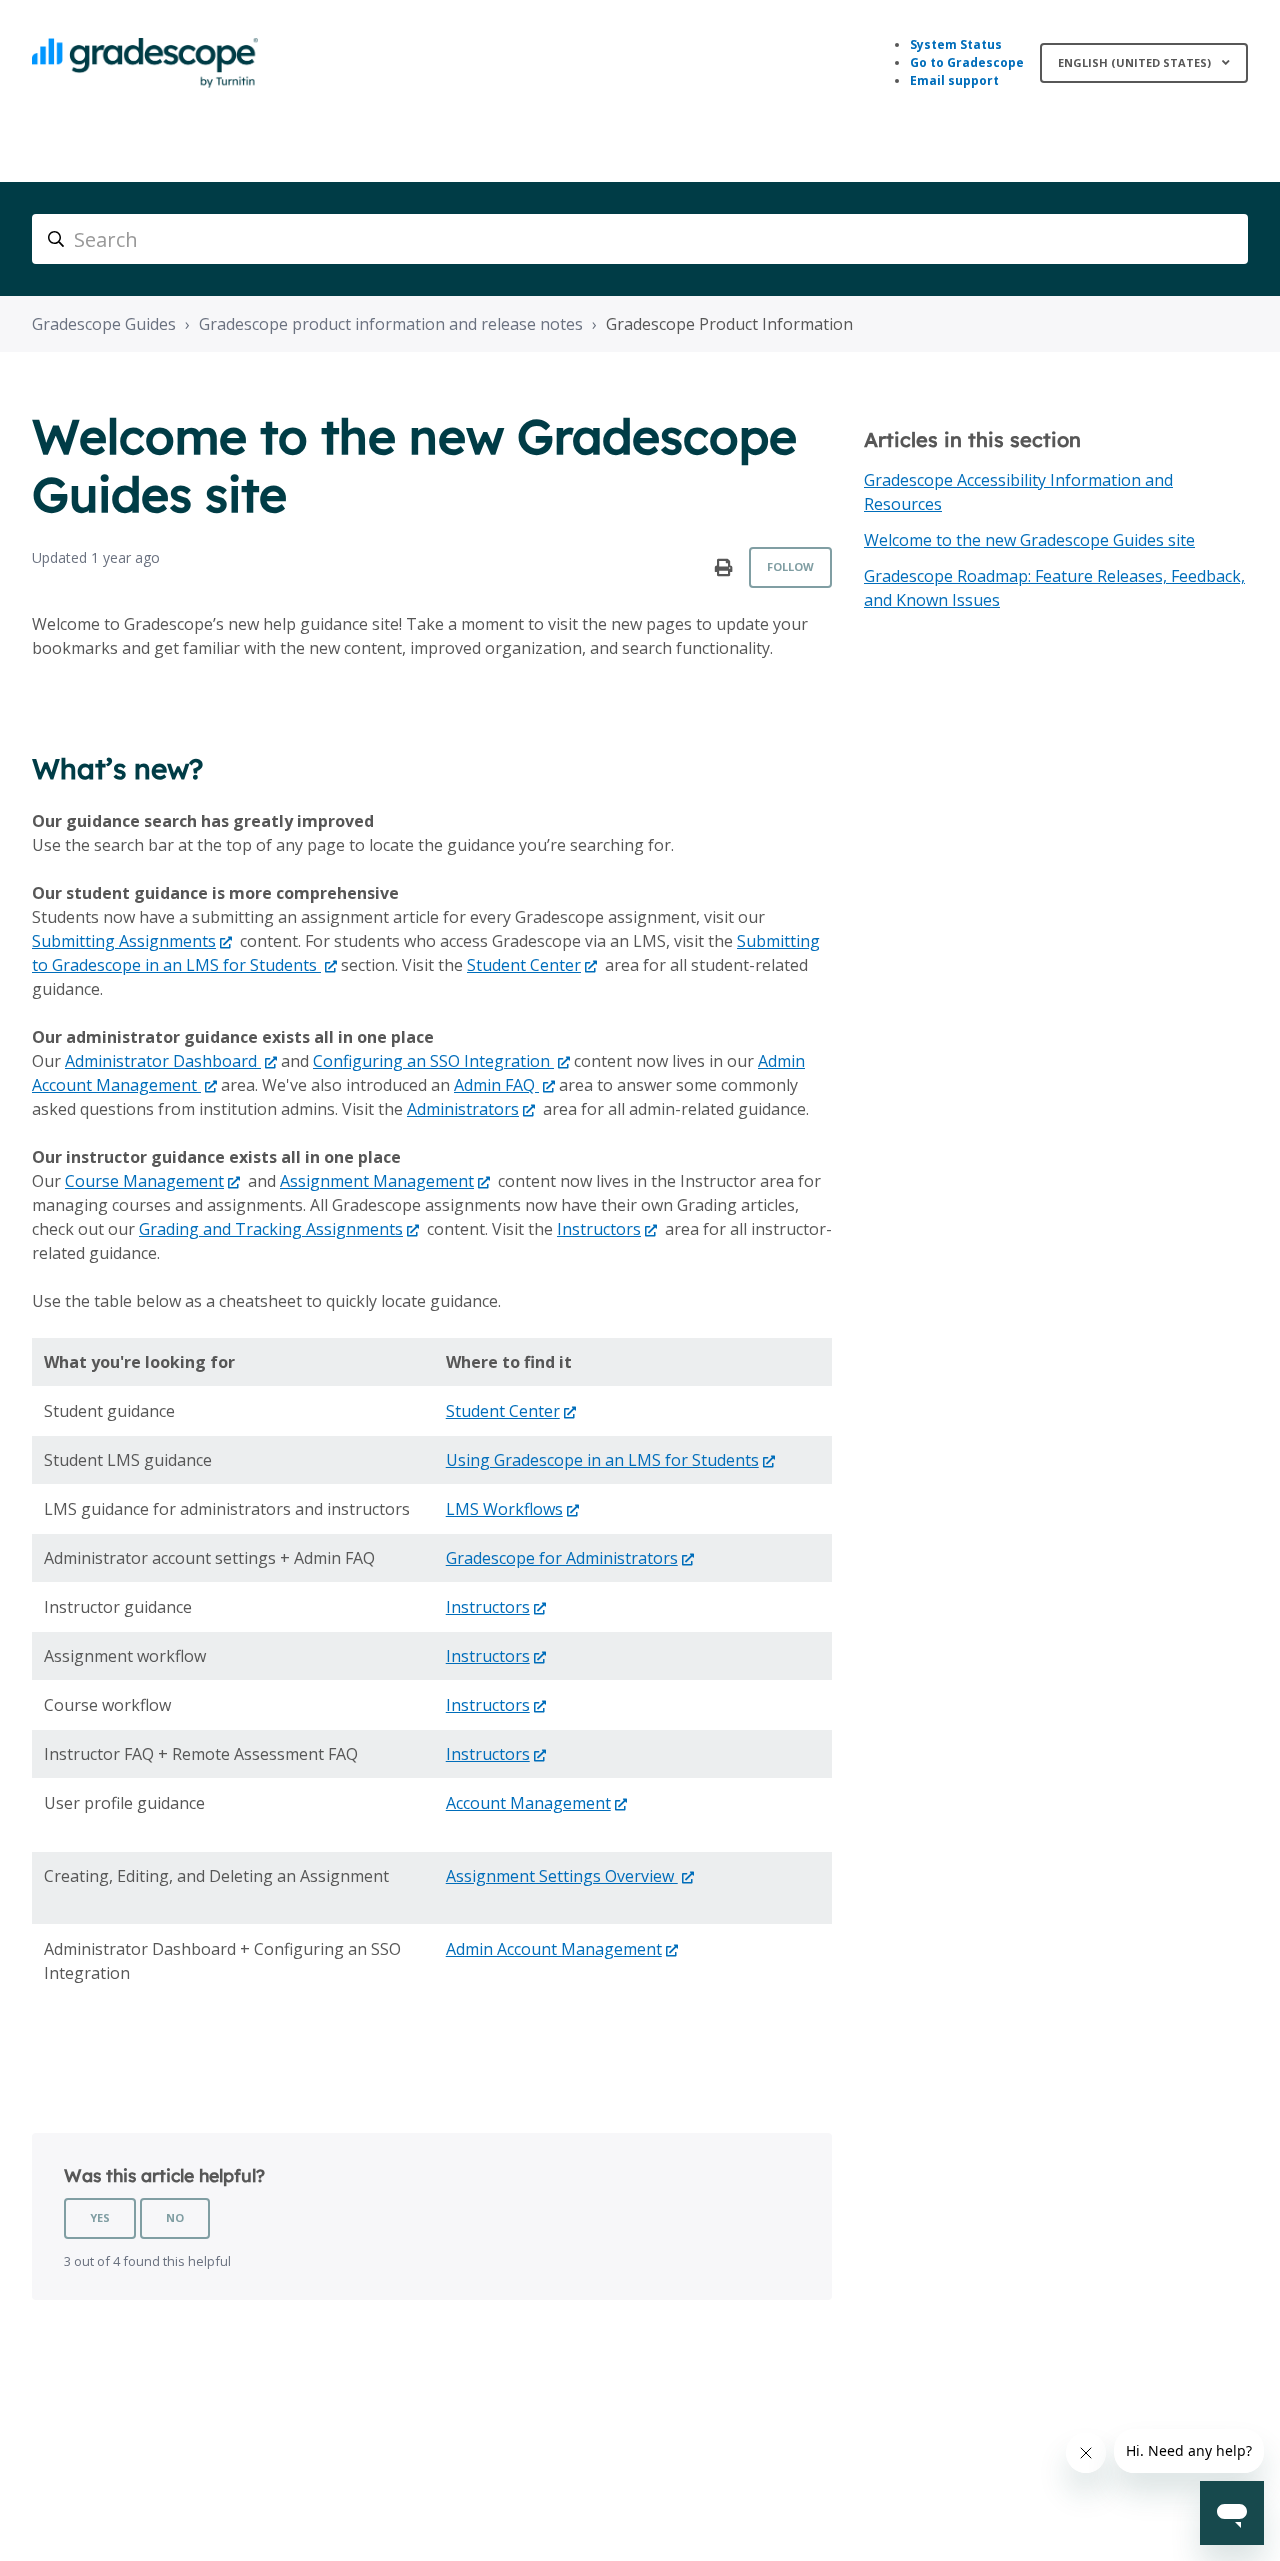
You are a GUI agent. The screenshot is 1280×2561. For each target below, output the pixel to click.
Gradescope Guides (104, 324)
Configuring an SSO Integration (433, 1061)
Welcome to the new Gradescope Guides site (1029, 540)
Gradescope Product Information (729, 324)
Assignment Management (377, 1181)
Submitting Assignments (124, 941)
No (175, 2217)
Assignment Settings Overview (562, 1876)
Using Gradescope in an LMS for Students (602, 1460)
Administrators (463, 1109)
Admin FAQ (496, 1085)
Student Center (524, 965)
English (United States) (1136, 62)
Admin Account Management (554, 1949)
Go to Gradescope (967, 62)
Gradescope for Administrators (562, 1558)
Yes (100, 2217)
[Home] (145, 63)
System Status (956, 44)
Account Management (528, 1803)
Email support (954, 80)
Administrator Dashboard (163, 1061)
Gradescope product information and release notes (391, 324)
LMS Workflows (504, 1509)
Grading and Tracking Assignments (271, 1229)
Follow (790, 566)
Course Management (144, 1181)
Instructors (599, 1229)
